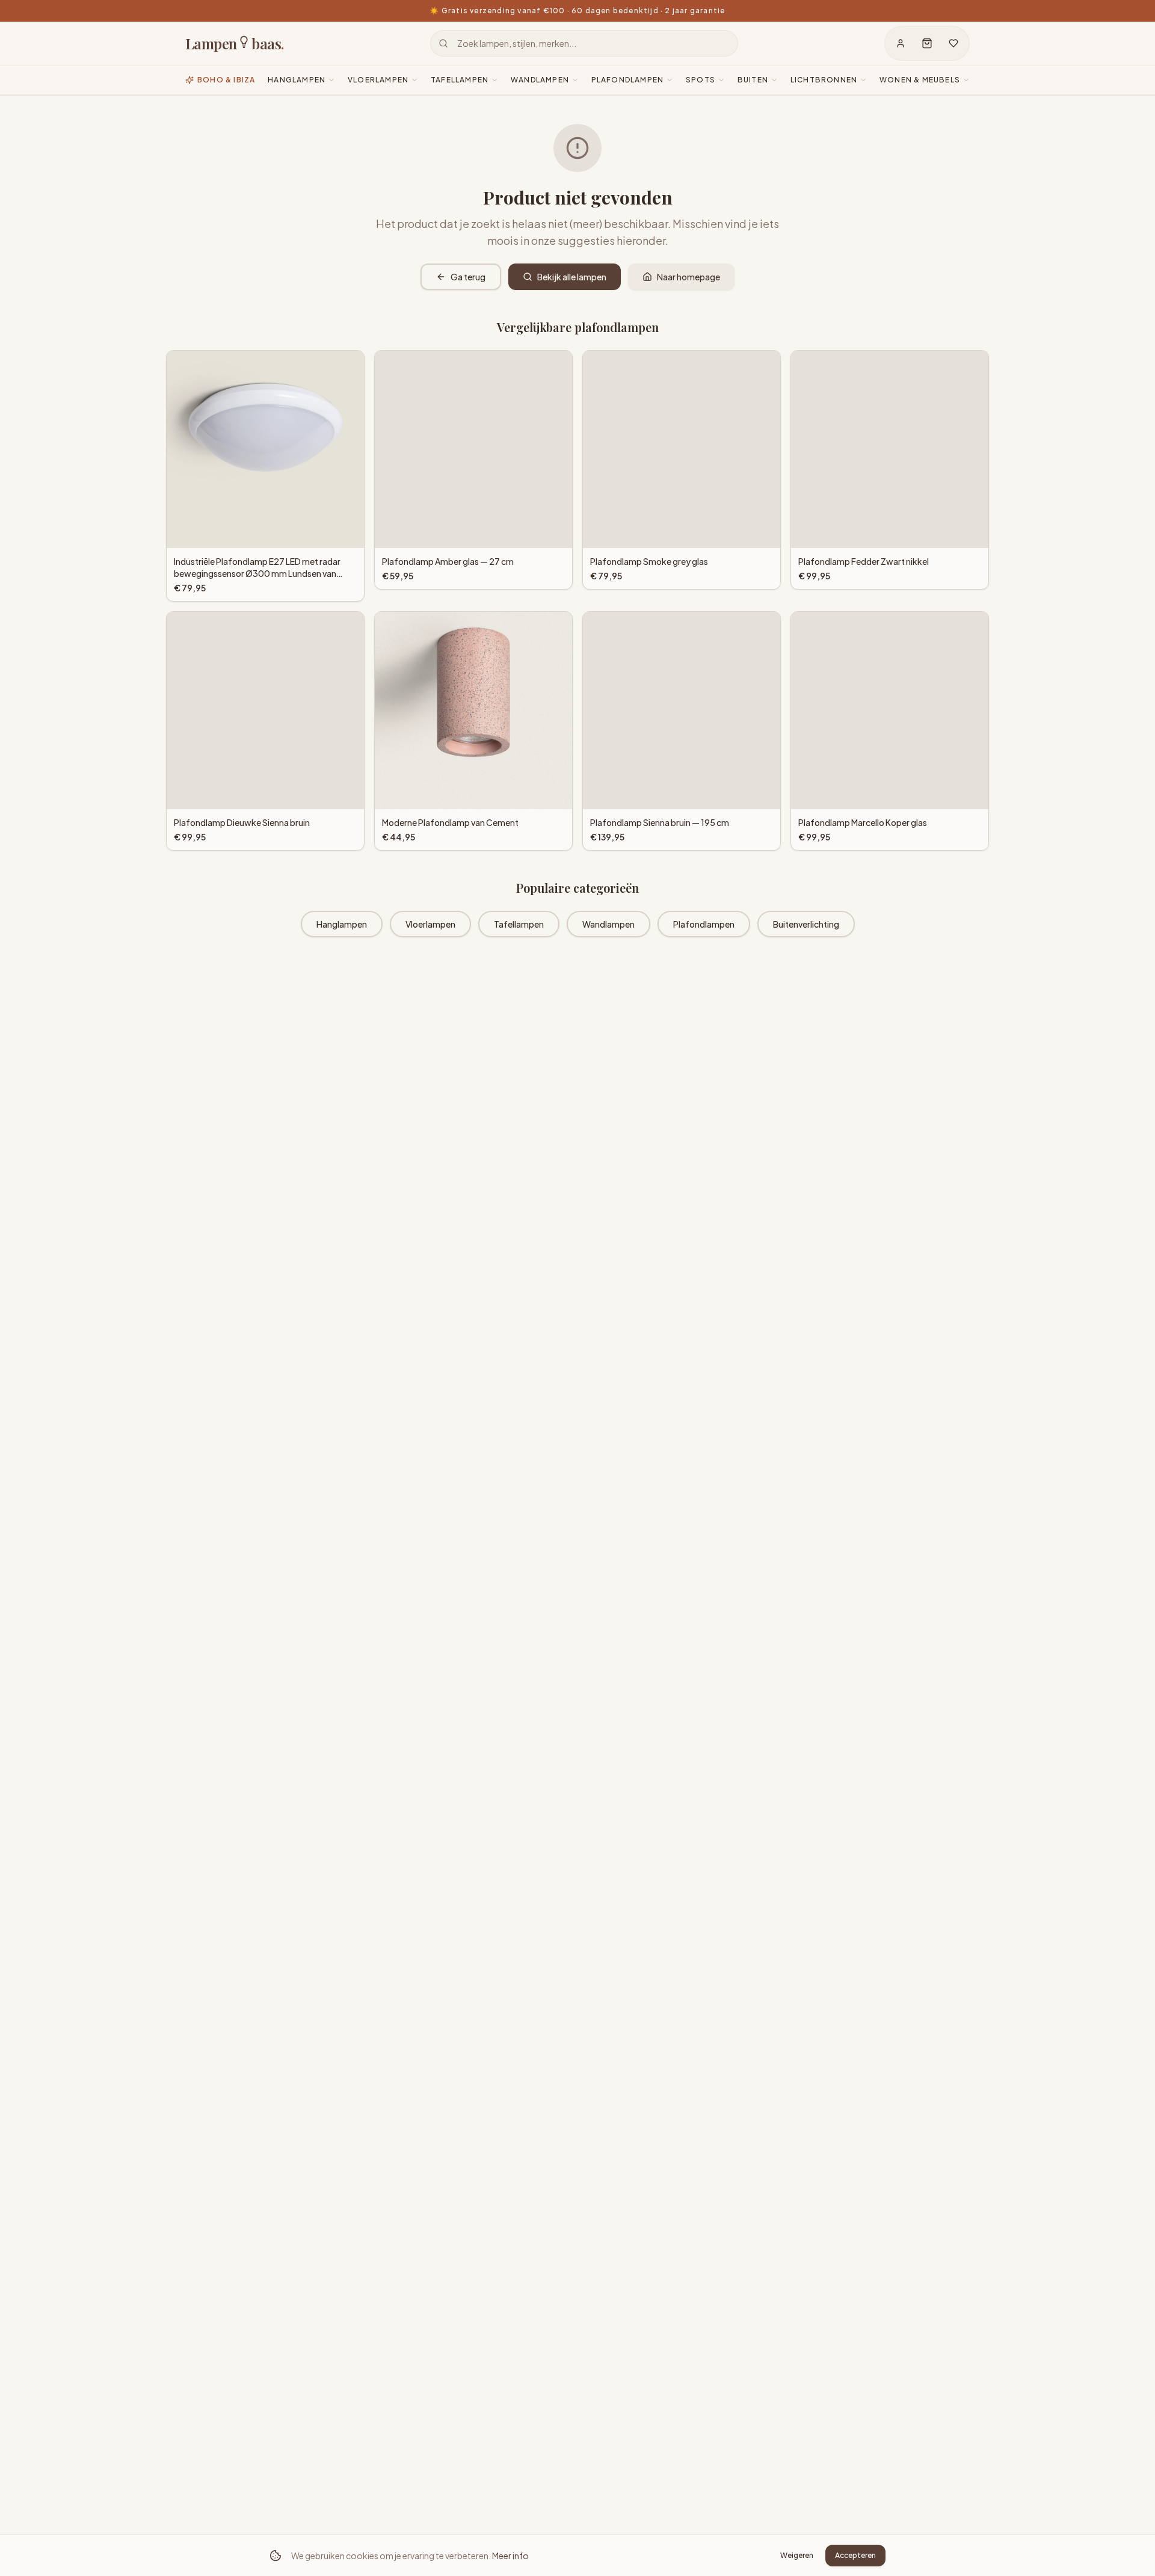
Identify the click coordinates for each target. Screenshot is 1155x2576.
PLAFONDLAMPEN (628, 80)
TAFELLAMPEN (460, 80)
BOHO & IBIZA (226, 80)
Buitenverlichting (806, 924)
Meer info (510, 2556)
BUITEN (753, 80)
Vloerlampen (430, 924)
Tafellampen (519, 924)
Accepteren (855, 2555)
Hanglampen (342, 924)
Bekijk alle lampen (572, 277)
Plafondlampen (704, 924)
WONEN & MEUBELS (920, 80)
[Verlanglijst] (953, 43)
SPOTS (701, 80)
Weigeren (797, 2555)
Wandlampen (608, 924)
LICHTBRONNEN (824, 80)
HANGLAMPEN (297, 80)
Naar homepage (688, 277)
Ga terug (468, 277)
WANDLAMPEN (540, 80)
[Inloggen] (901, 43)
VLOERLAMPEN (378, 80)
